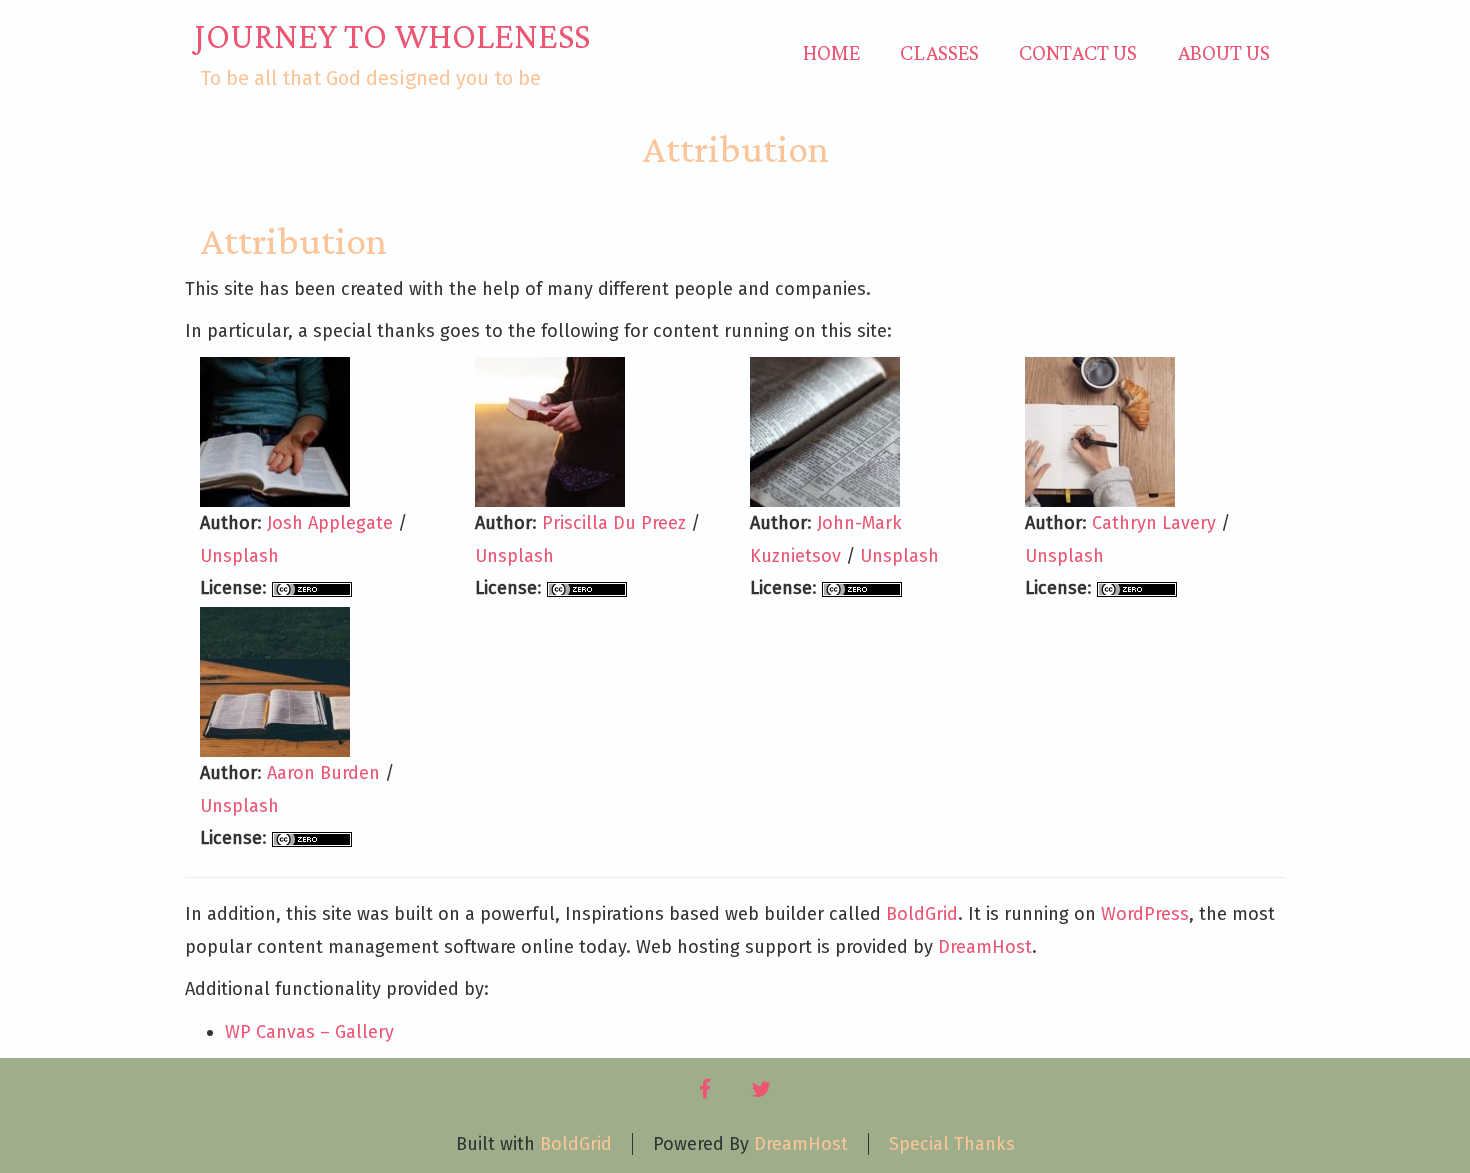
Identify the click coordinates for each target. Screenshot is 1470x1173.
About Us (1223, 52)
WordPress (1145, 914)
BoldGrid (922, 914)
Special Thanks (952, 1144)
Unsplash (239, 556)
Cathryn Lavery (1154, 523)
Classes (939, 52)
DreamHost (985, 947)
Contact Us (1078, 52)
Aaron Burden (323, 773)
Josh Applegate (330, 523)
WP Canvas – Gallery (309, 1032)
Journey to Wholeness (392, 36)
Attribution (735, 148)
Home (831, 52)
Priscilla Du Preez (614, 523)
